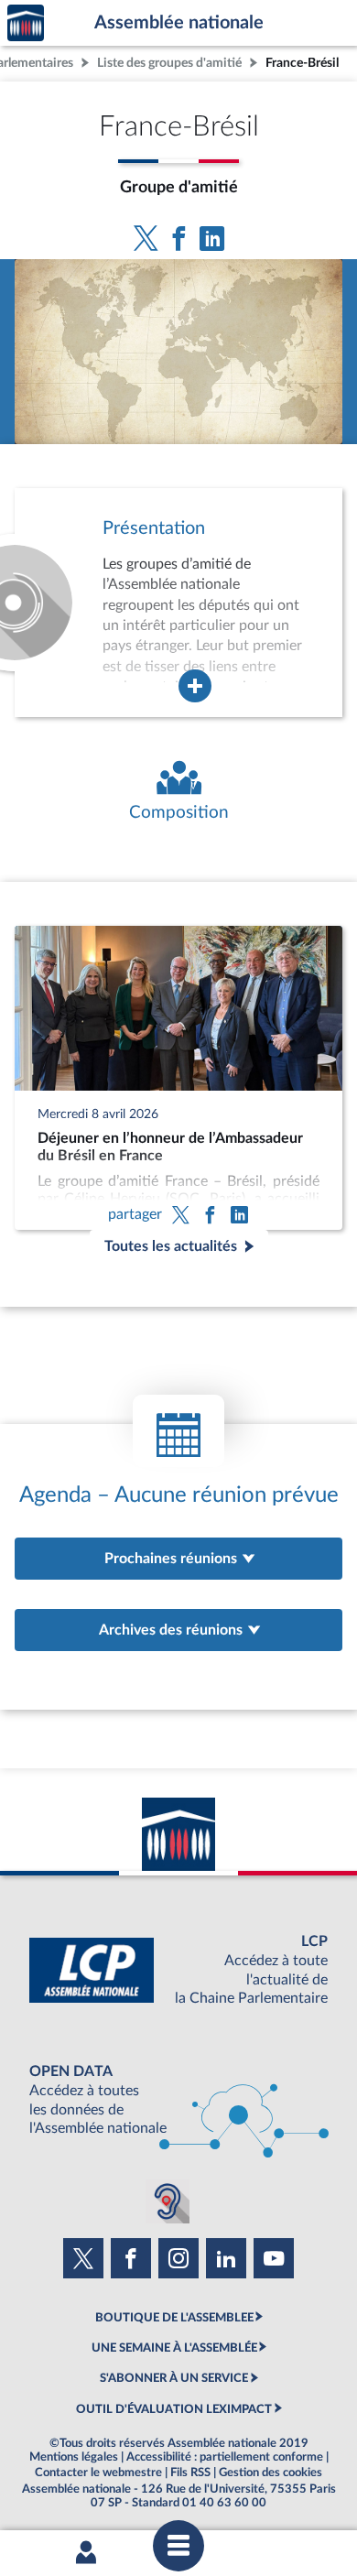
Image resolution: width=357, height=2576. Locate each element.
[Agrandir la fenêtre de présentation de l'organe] (195, 686)
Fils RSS (190, 2473)
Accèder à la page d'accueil (26, 23)
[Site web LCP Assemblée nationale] (178, 1970)
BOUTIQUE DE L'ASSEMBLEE (174, 2318)
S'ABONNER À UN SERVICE (174, 2378)
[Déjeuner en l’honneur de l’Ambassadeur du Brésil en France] (178, 1078)
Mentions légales (74, 2457)
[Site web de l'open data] (178, 2100)
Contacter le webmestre (98, 2473)
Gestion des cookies (270, 2473)
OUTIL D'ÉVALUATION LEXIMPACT (174, 2409)
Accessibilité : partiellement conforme (225, 2457)
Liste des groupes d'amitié (169, 63)
